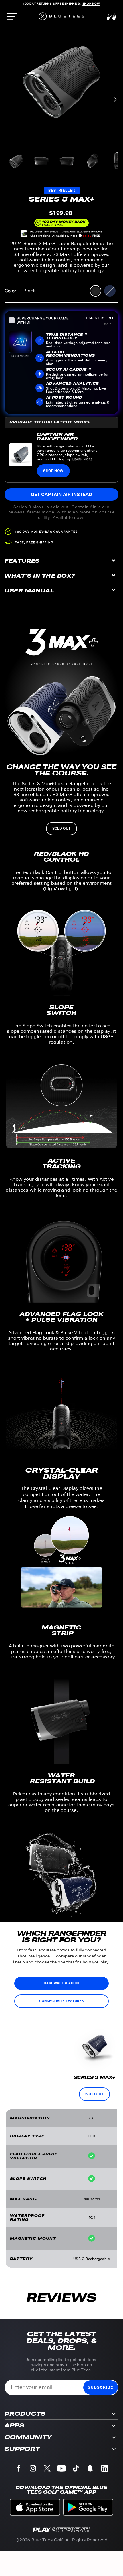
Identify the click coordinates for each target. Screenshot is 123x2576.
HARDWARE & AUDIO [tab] (62, 1983)
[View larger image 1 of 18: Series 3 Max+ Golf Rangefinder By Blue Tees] (16, 161)
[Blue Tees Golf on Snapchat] (90, 2469)
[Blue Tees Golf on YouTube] (61, 2469)
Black (96, 291)
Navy (110, 291)
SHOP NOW (53, 471)
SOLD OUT (61, 829)
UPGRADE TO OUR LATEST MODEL (50, 422)
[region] (61, 82)
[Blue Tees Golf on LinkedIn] (104, 2469)
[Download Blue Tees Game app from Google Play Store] (88, 2507)
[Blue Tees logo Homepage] (61, 16)
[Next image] (115, 100)
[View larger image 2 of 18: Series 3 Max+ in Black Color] (41, 161)
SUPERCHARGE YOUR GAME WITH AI (43, 321)
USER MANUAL (29, 591)
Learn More (19, 356)
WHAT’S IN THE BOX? (40, 576)
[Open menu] (11, 16)
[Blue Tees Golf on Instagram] (33, 2469)
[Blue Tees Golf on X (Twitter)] (47, 2469)
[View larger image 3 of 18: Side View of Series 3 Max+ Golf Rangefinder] (67, 161)
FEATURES (22, 561)
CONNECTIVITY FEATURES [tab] (61, 2001)
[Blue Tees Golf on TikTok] (76, 2469)
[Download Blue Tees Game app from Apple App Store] (35, 2507)
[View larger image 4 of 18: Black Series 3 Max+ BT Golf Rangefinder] (92, 161)
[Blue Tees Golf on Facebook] (19, 2469)
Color (20, 291)
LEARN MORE (82, 459)
